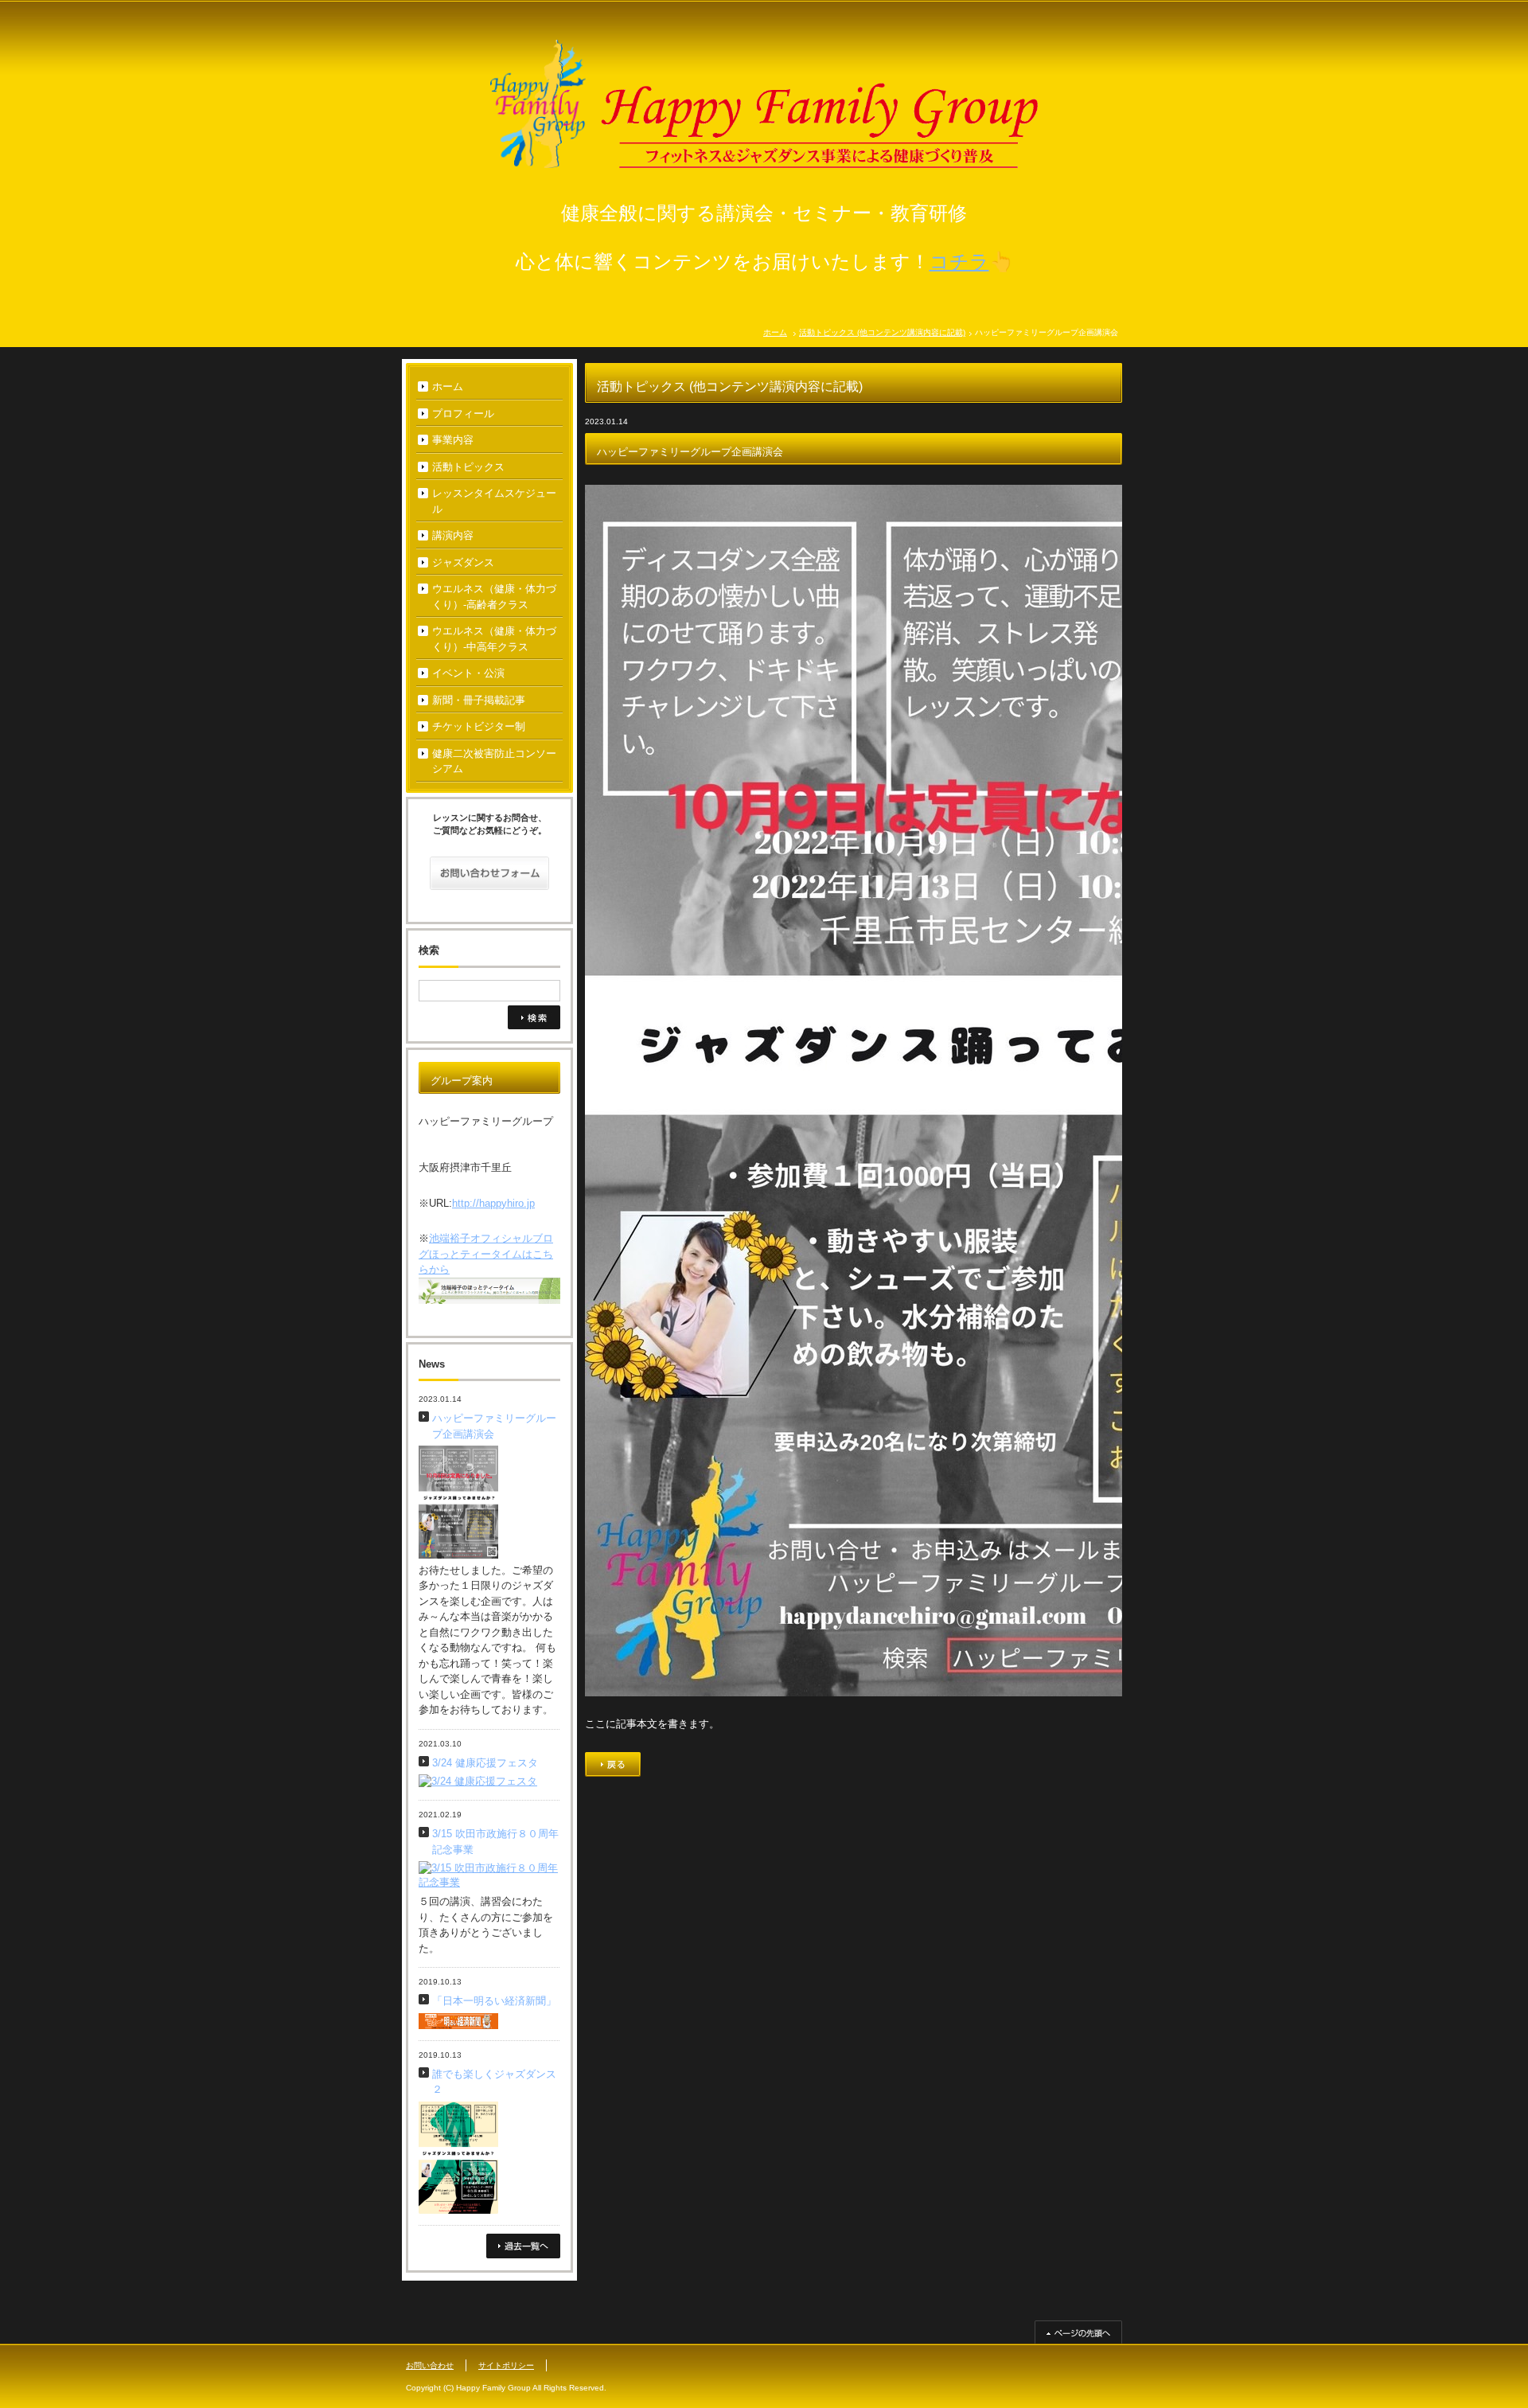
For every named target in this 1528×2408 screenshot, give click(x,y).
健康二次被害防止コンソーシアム (494, 761)
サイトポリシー (506, 2365)
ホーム (775, 332)
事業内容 (453, 440)
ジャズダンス (463, 562)
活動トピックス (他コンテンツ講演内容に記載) (882, 332)
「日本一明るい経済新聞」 (494, 2001)
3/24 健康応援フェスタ (485, 1763)
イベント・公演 (468, 673)
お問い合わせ (430, 2365)
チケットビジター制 (479, 726)
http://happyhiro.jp (493, 1203)
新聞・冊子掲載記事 (479, 700)
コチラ (959, 261)
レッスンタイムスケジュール (494, 501)
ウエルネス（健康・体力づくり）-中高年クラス (494, 639)
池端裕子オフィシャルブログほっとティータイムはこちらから (486, 1254)
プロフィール (463, 414)
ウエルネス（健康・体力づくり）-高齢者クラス (494, 597)
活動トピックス (468, 467)
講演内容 (453, 535)
